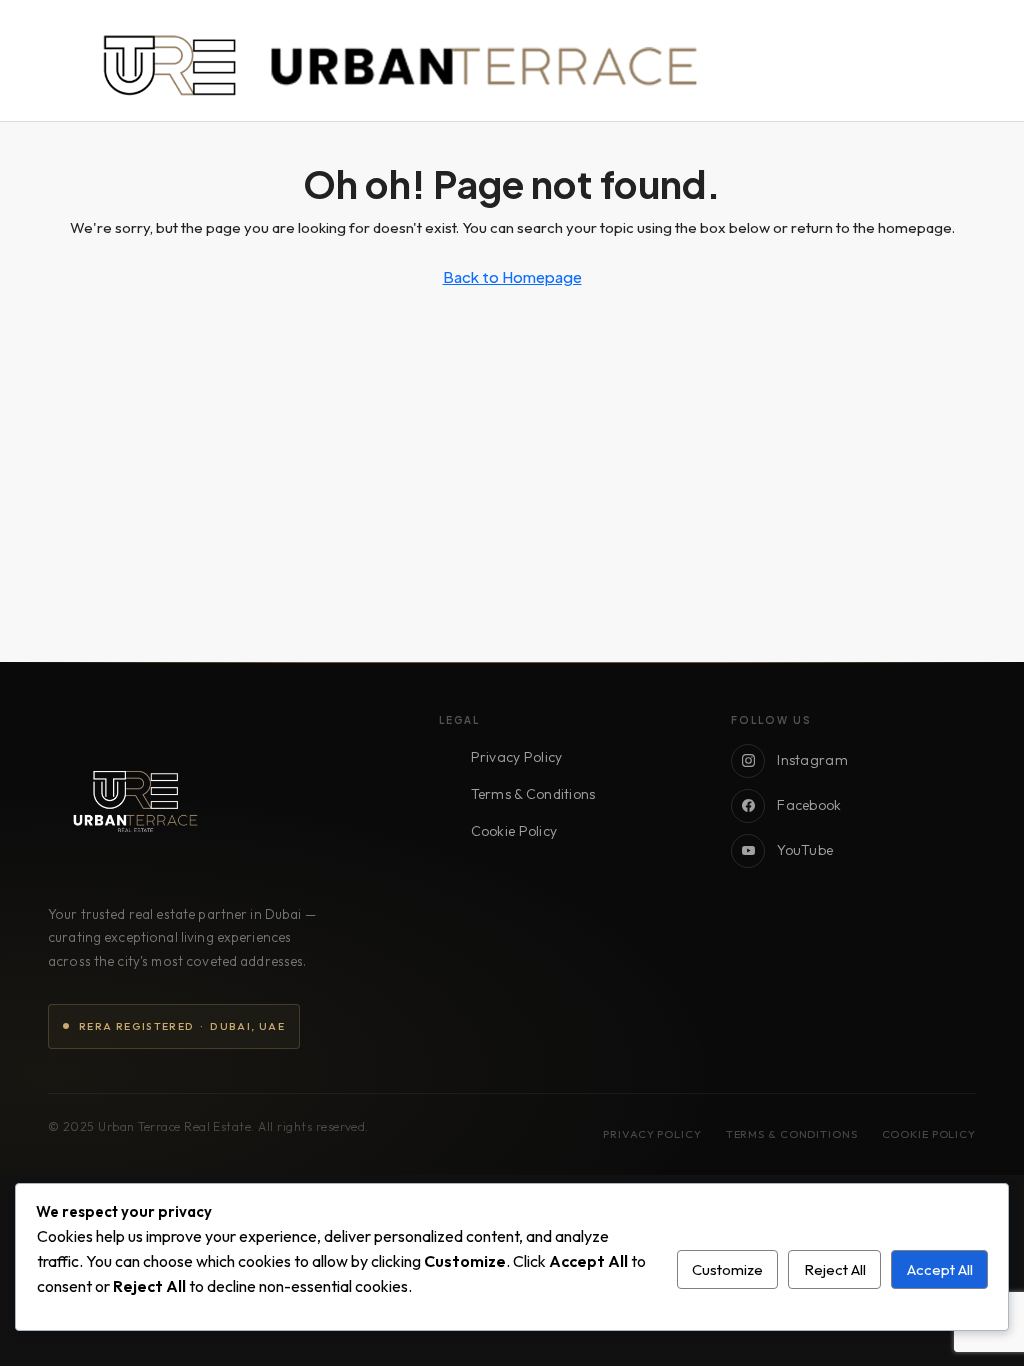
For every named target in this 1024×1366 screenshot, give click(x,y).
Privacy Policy (517, 757)
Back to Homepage (512, 276)
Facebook (809, 805)
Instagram (812, 760)
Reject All (835, 1269)
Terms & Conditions (533, 794)
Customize (727, 1269)
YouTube (805, 850)
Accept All (940, 1269)
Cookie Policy (514, 831)
